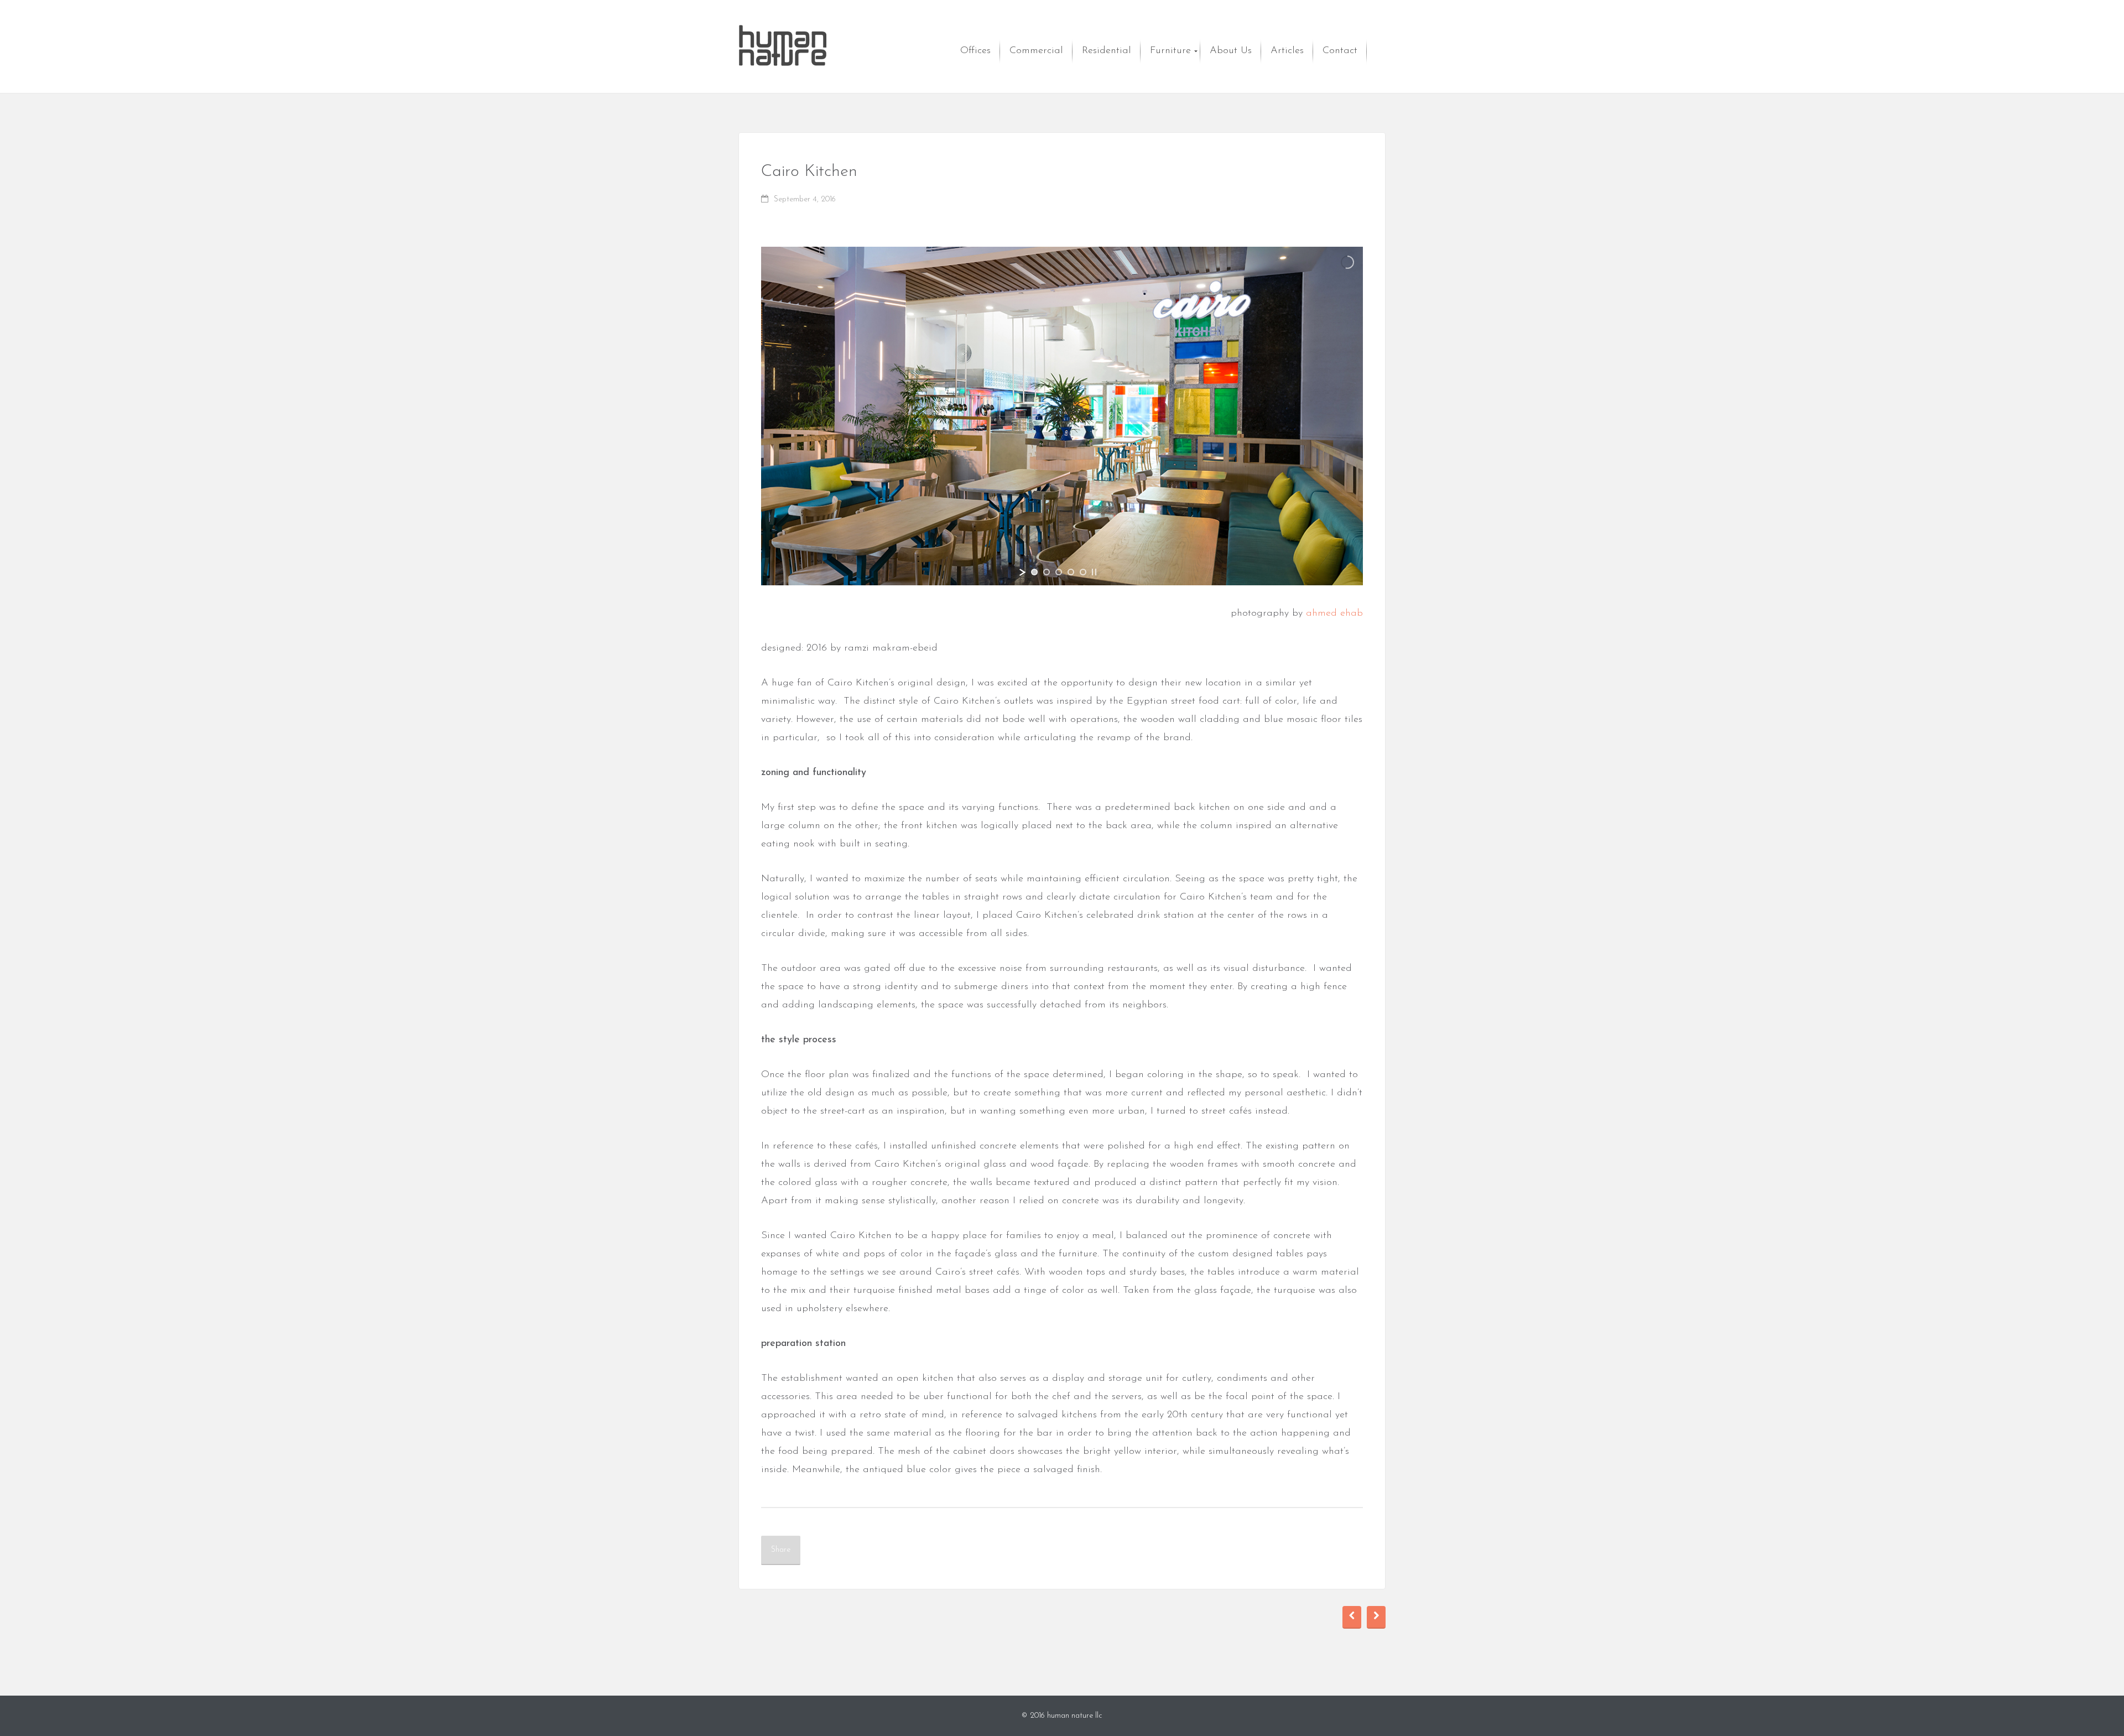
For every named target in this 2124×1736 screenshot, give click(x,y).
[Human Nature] (783, 46)
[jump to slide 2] (1047, 572)
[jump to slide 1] (1034, 572)
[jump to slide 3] (1059, 572)
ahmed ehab (1334, 614)
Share (781, 1550)
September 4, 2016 (805, 199)
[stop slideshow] (1094, 572)
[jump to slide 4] (1071, 572)
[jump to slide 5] (1083, 572)
